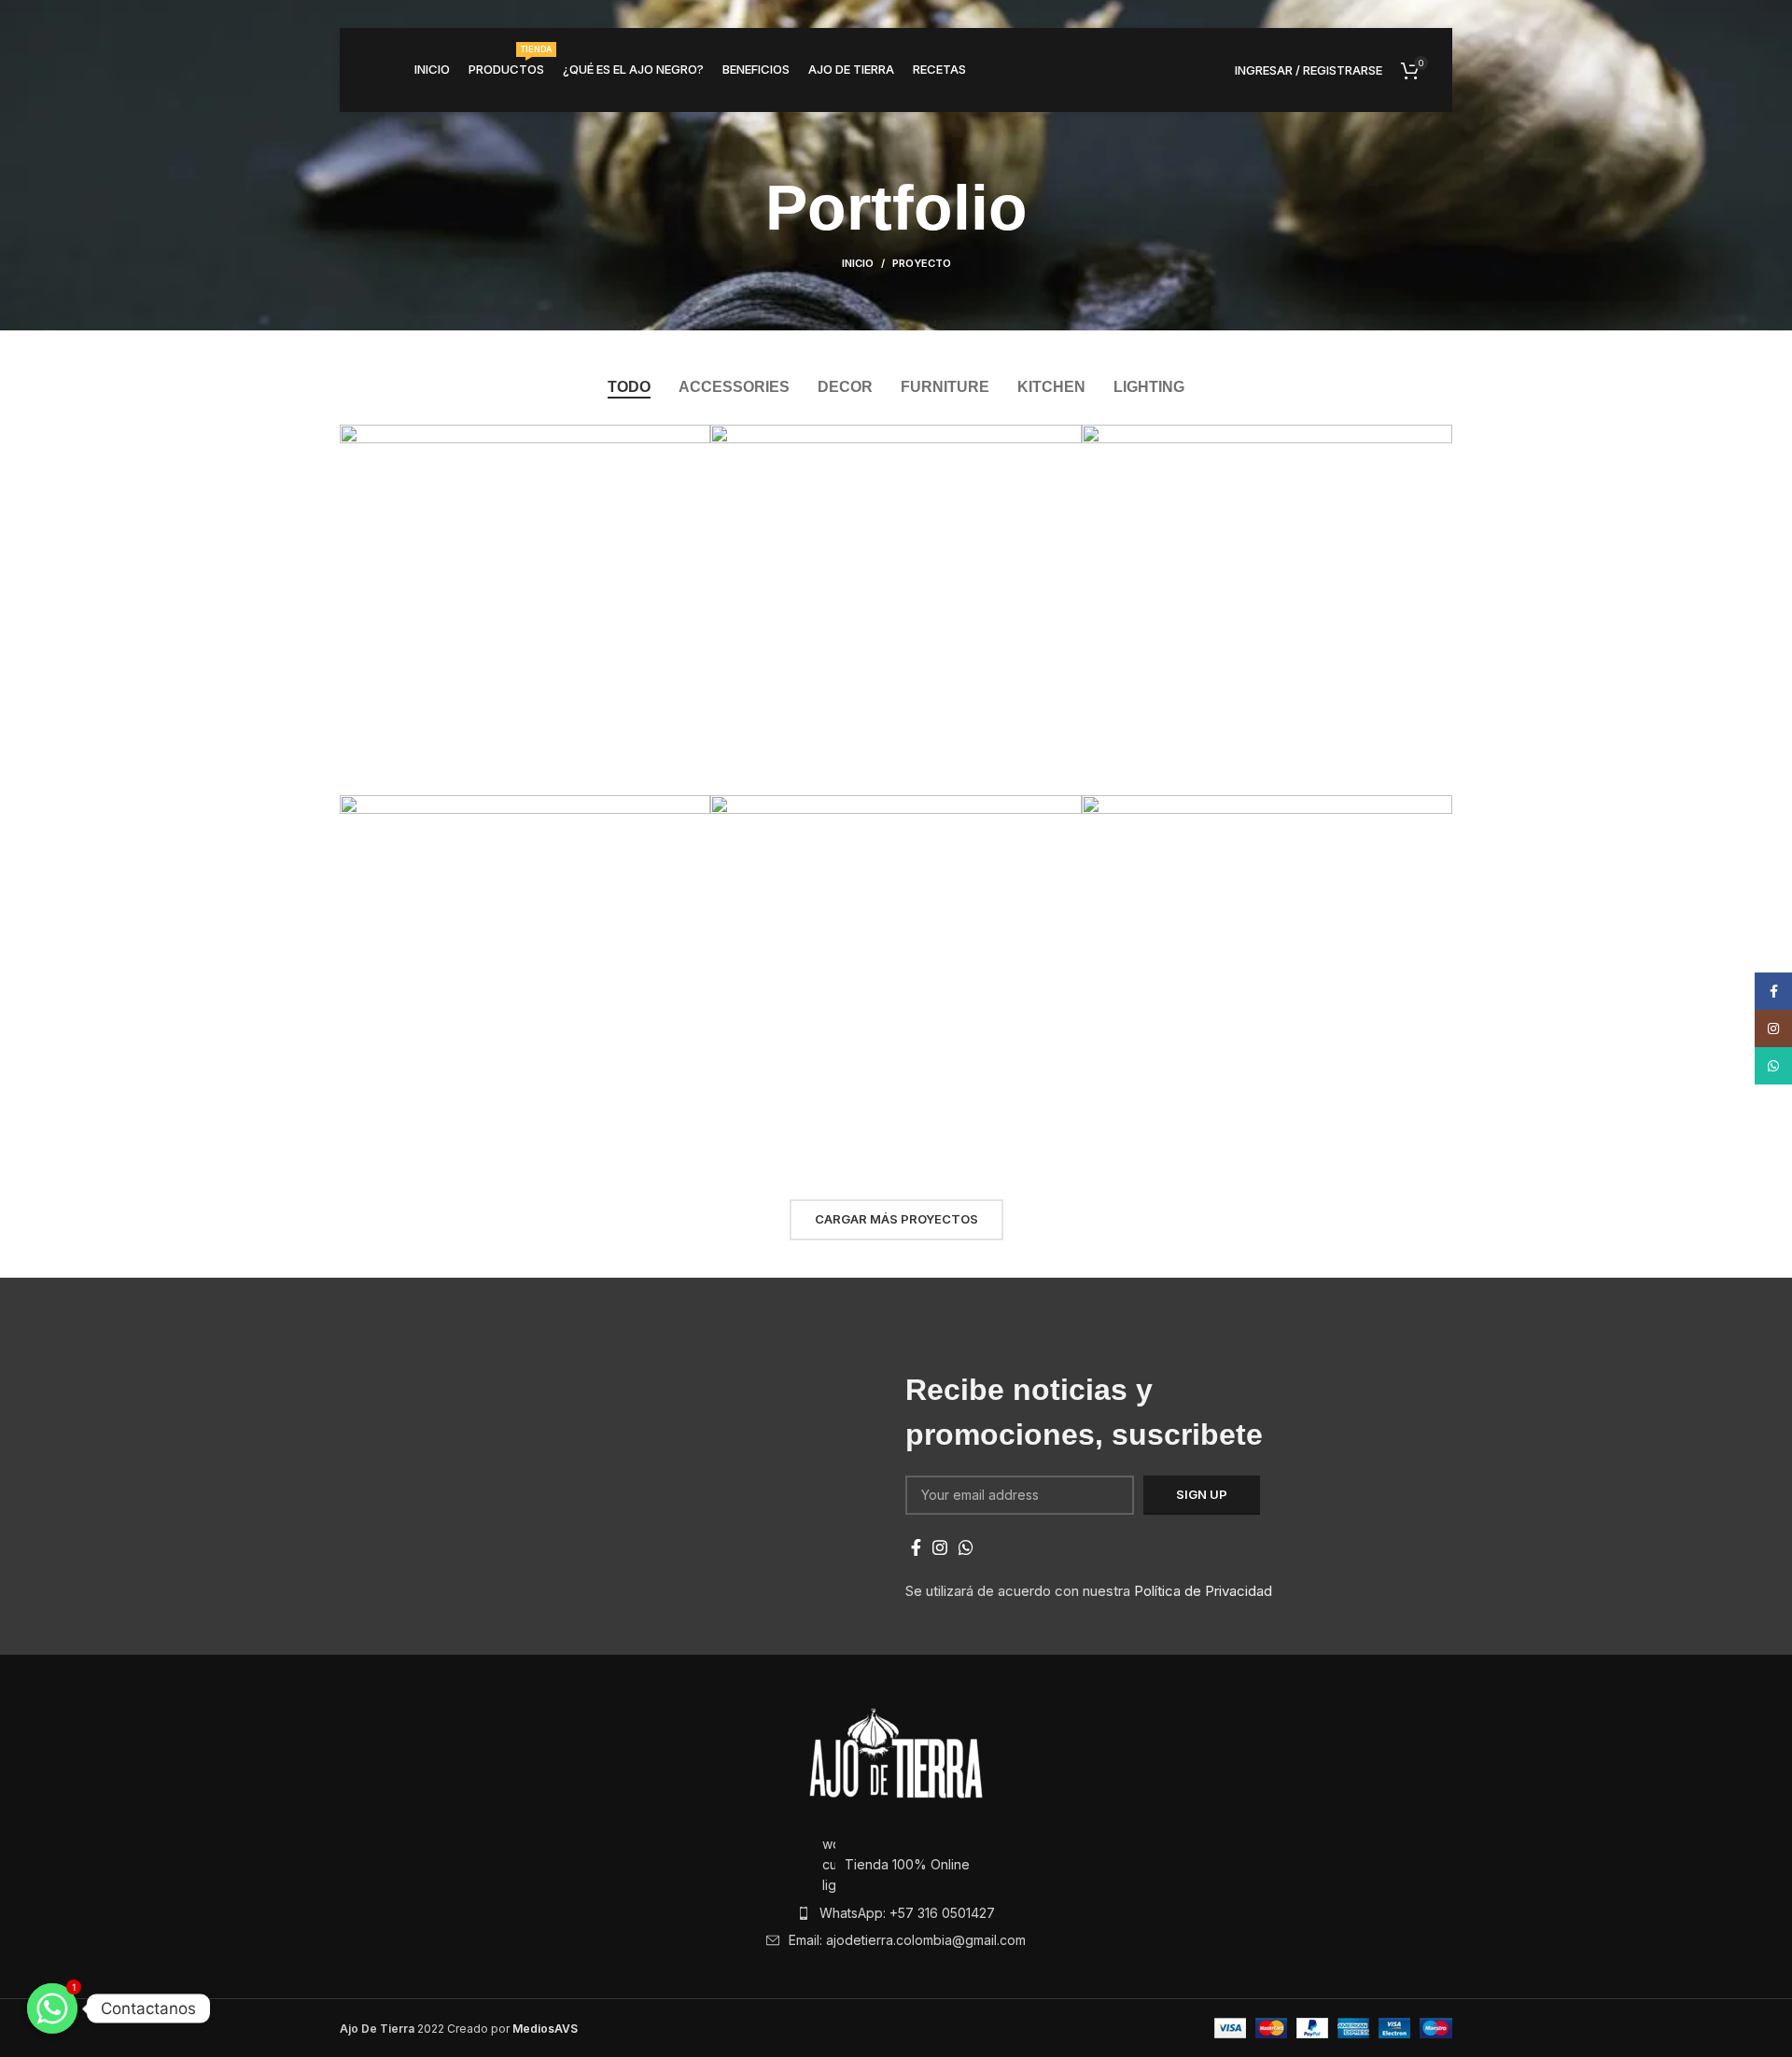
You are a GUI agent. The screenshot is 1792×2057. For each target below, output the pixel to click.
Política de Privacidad (1203, 1591)
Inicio (858, 263)
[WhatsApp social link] (966, 1547)
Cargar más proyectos (896, 1219)
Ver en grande (696, 439)
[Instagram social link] (940, 1547)
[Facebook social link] (916, 1547)
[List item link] (896, 1913)
